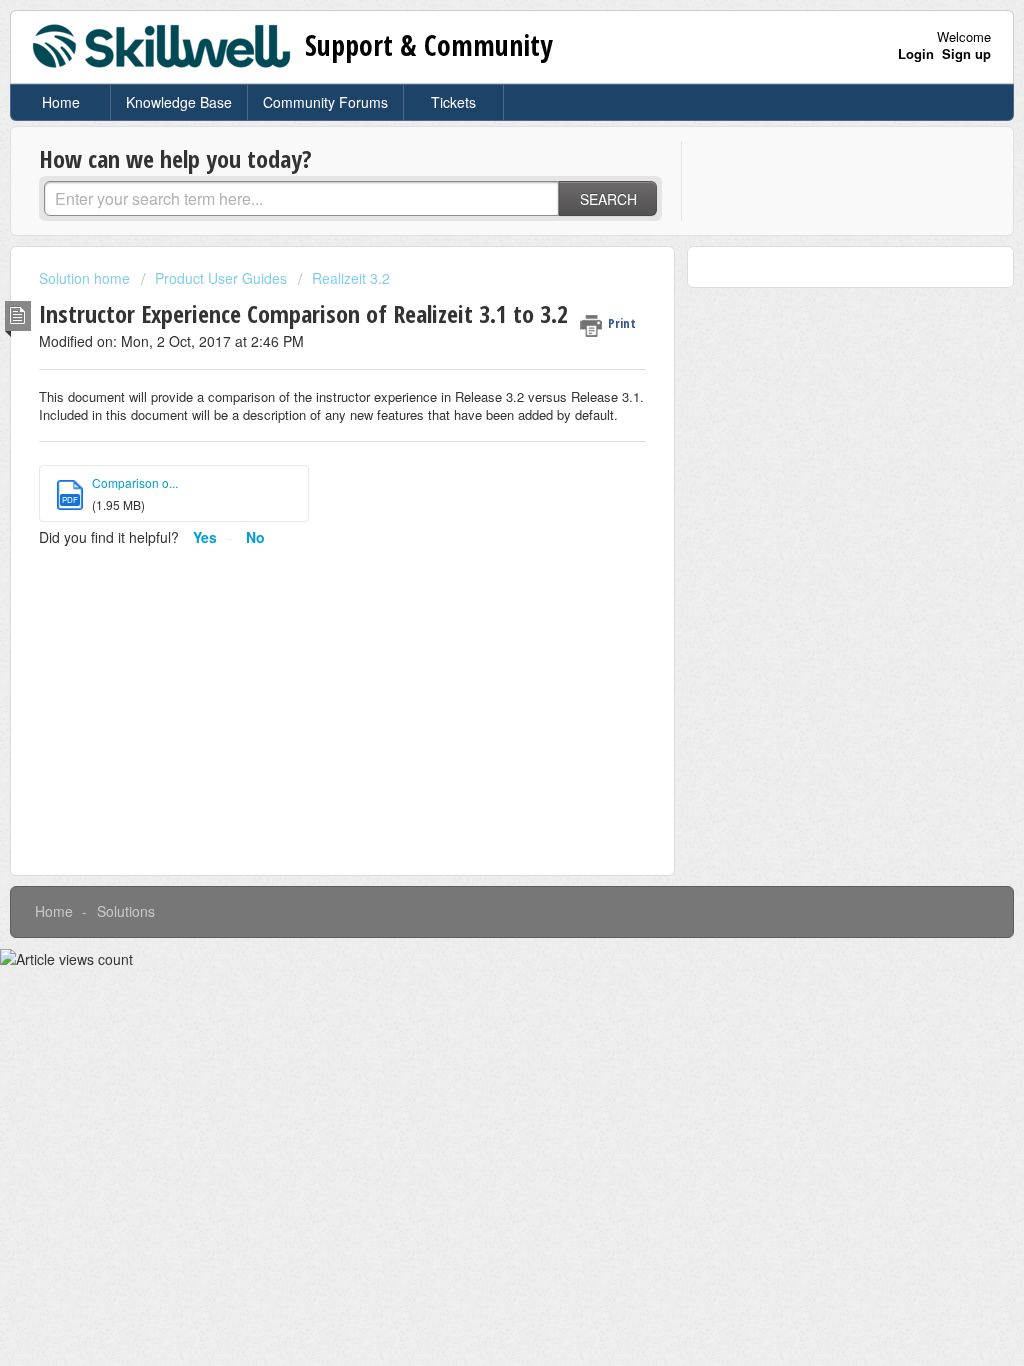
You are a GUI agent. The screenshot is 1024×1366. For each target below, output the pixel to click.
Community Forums (325, 102)
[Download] (475, 425)
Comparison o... (135, 482)
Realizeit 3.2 (351, 278)
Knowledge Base (179, 102)
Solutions (126, 911)
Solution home (86, 278)
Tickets (453, 102)
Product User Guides (221, 278)
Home (61, 102)
